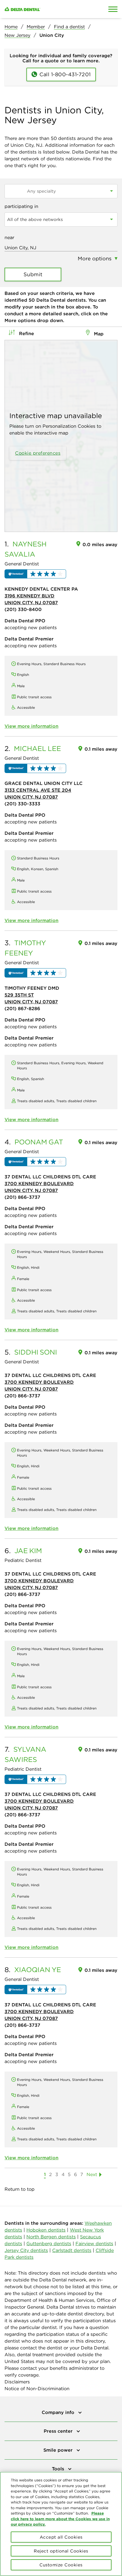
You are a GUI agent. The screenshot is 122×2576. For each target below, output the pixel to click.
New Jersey (17, 35)
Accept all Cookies (61, 2537)
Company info (59, 2412)
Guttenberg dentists (49, 2243)
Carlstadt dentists (72, 2250)
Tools (59, 2469)
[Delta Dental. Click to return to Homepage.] (46, 9)
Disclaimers (17, 2382)
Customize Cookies (61, 2565)
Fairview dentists (94, 2243)
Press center (59, 2431)
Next (92, 2174)
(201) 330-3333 (22, 804)
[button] (35, 574)
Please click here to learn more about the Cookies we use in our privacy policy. (60, 2519)
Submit (33, 274)
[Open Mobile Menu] (113, 9)
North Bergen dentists (51, 2237)
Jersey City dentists (26, 2250)
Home (11, 27)
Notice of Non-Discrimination (37, 2388)
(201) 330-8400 (23, 609)
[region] (61, 2524)
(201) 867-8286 (22, 1008)
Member (36, 27)
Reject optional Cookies (61, 2551)
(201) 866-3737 (22, 1197)
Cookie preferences (38, 453)
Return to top (20, 2189)
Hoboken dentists (46, 2230)
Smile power (59, 2450)
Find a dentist (69, 27)
